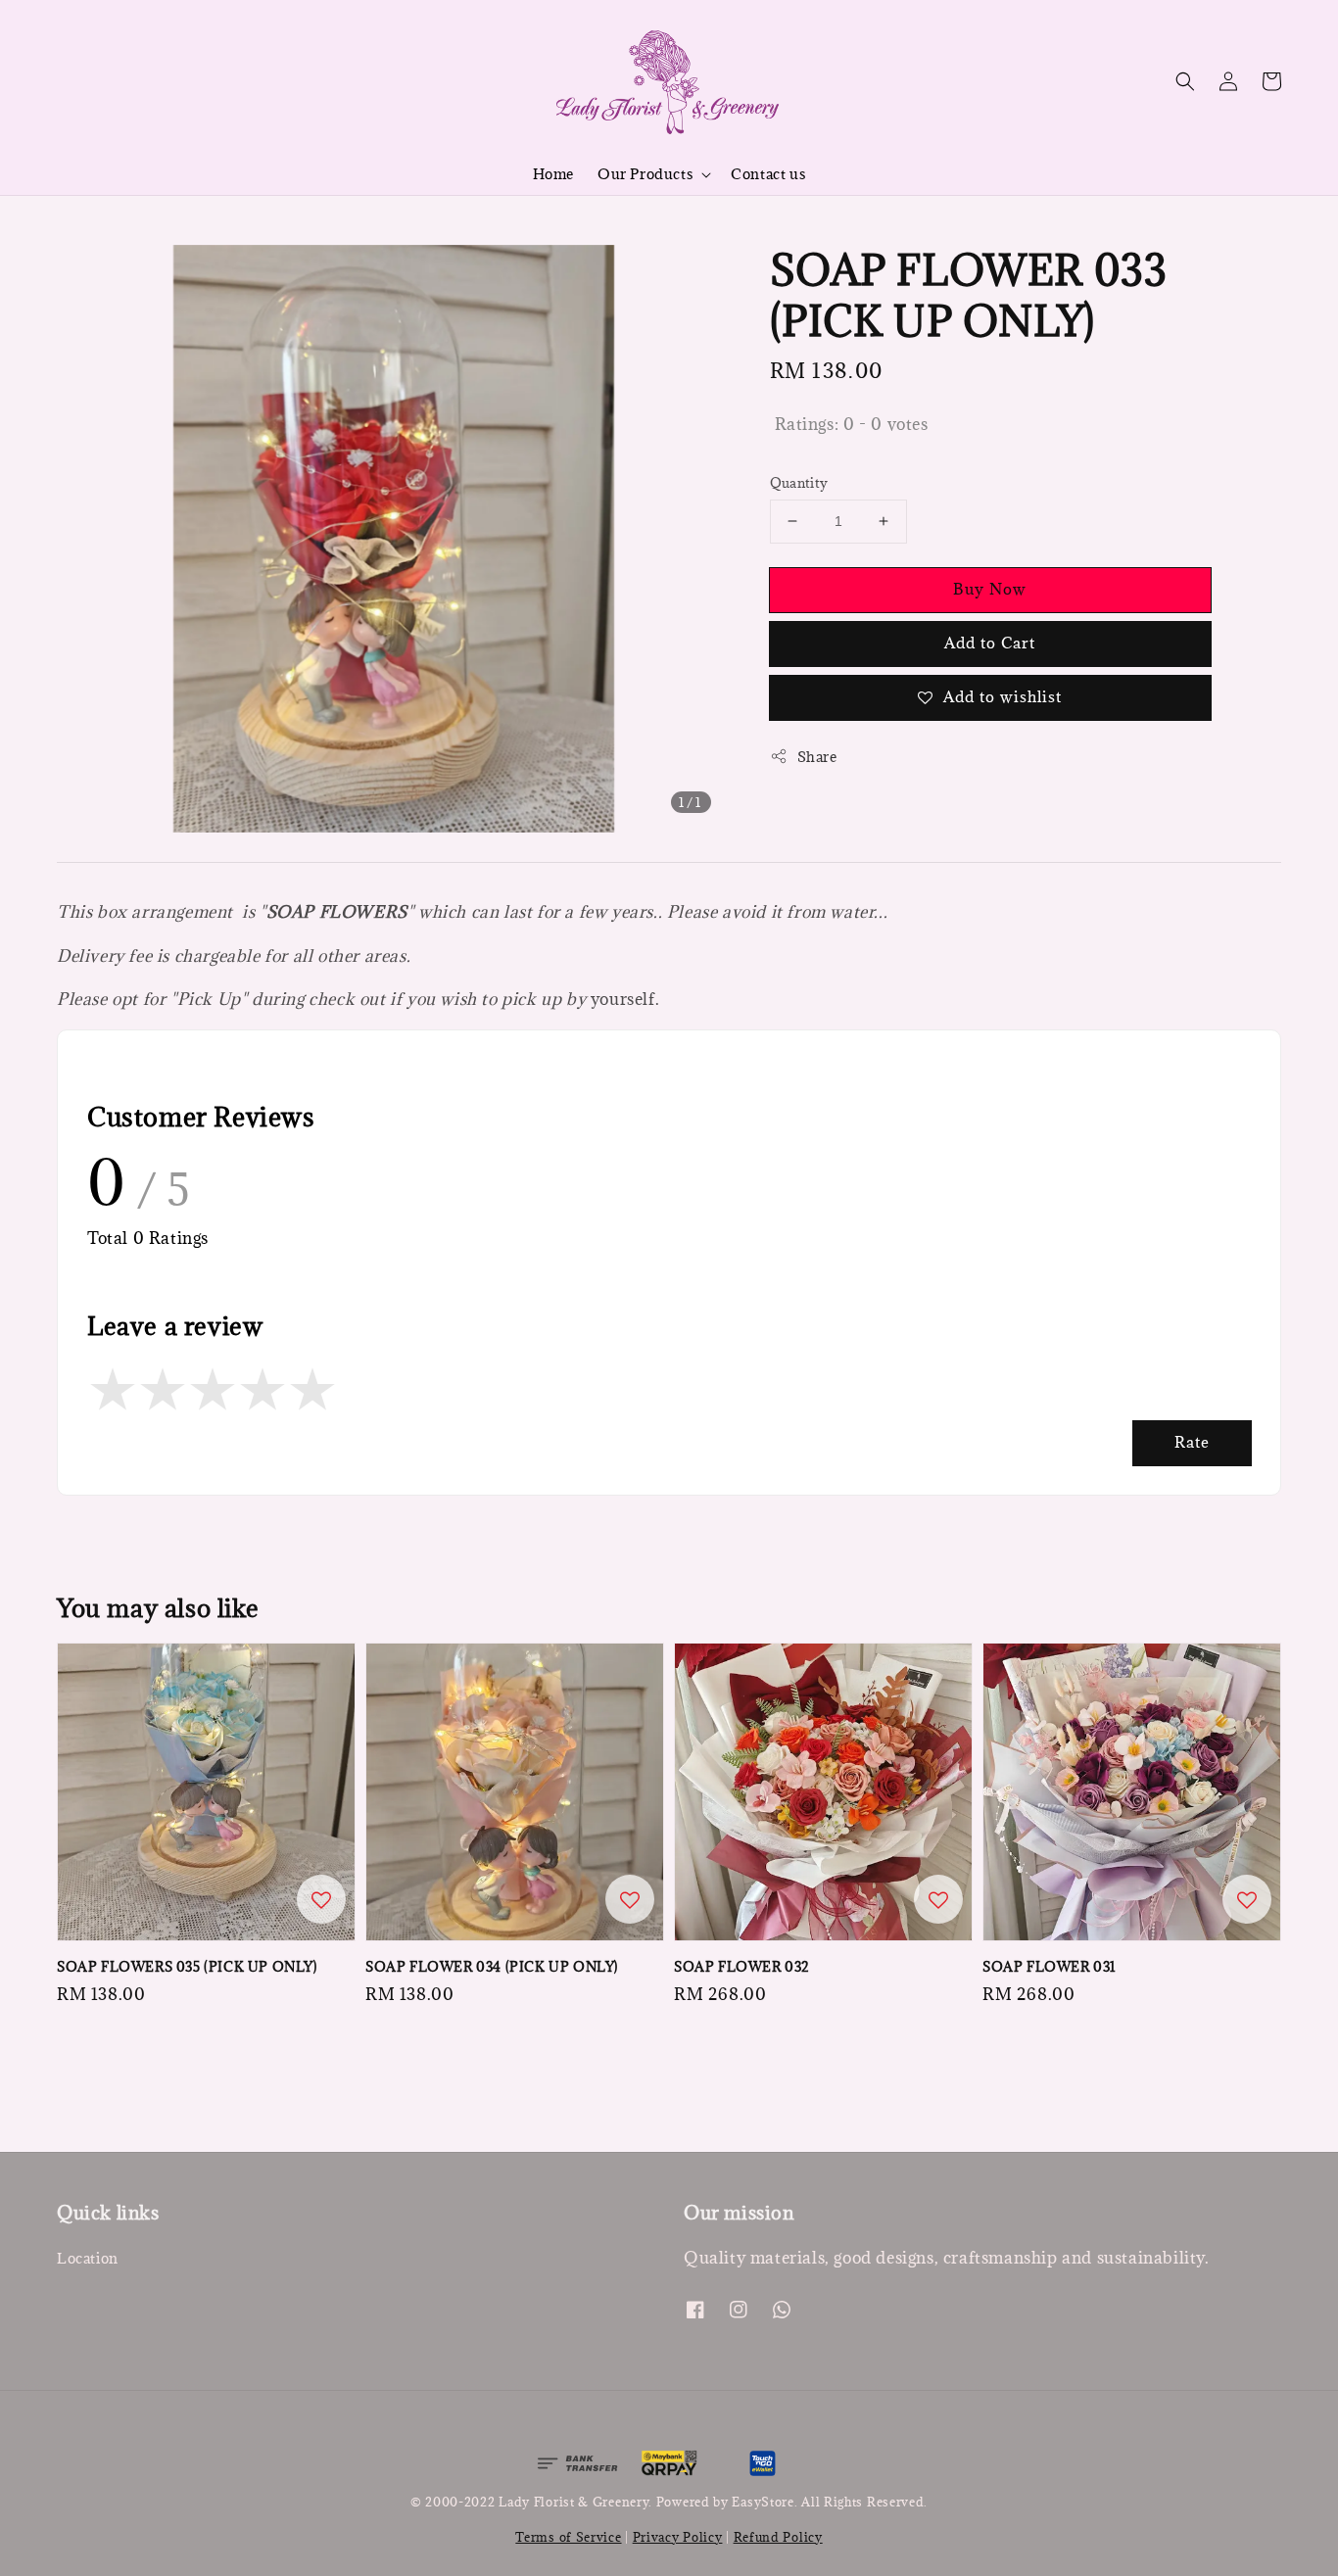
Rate (1192, 1442)
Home (553, 174)
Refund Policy (778, 2537)
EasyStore (763, 2502)
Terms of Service (568, 2537)
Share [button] (817, 757)
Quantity (799, 483)
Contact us (768, 174)
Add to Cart (990, 643)
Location (88, 2259)
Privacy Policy (678, 2537)
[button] (1185, 81)
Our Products (645, 174)
